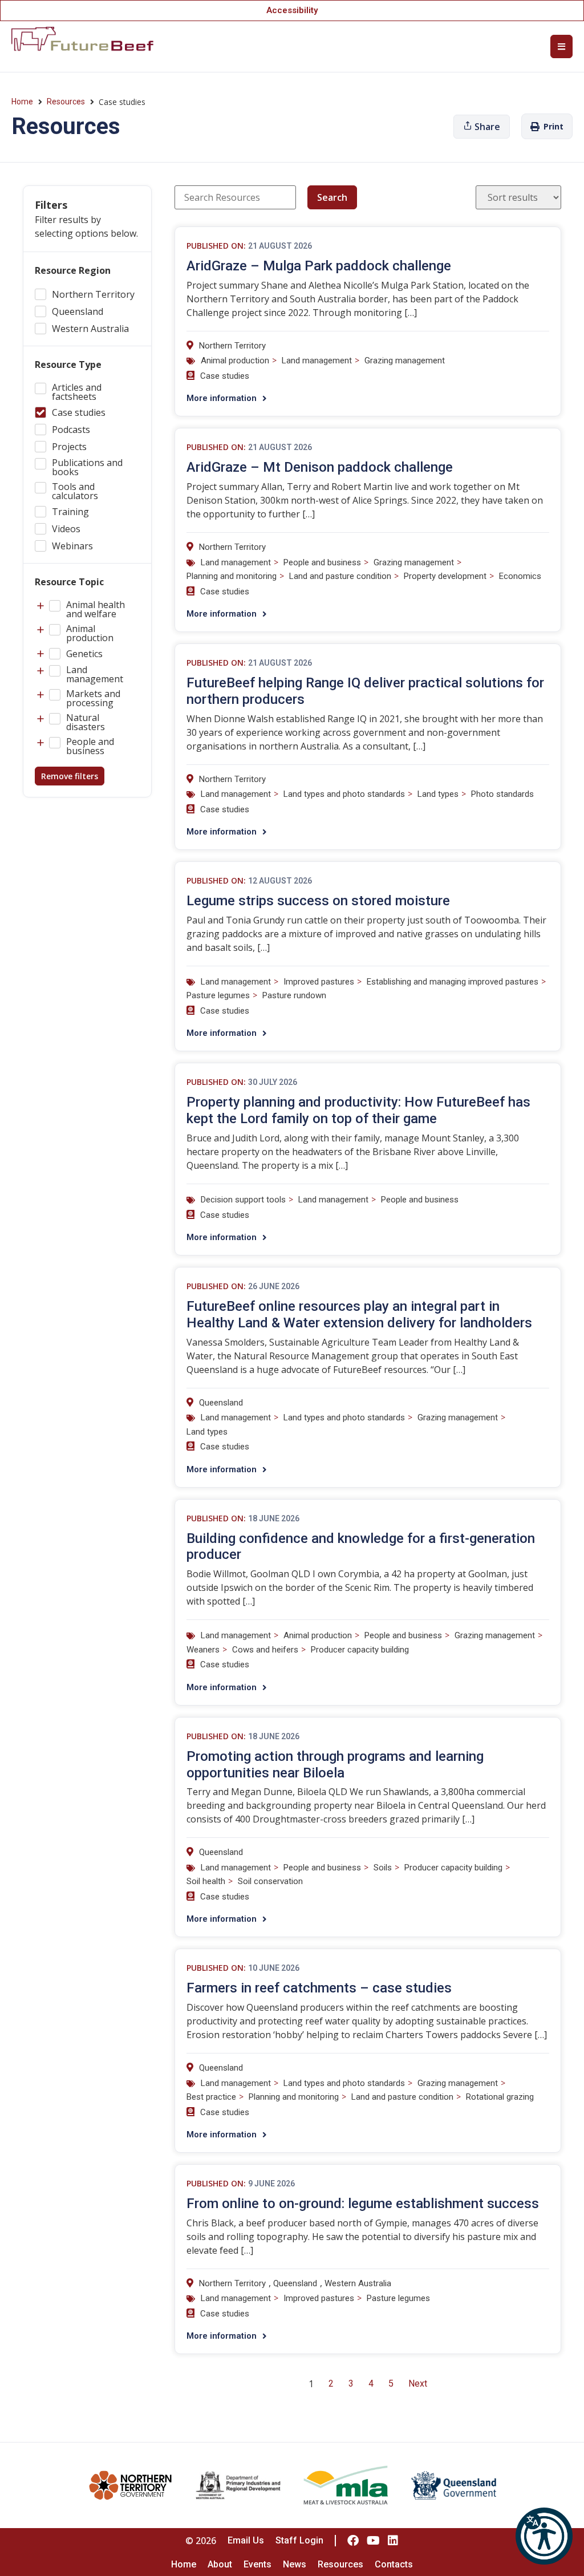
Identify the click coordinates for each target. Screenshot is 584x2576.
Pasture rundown (294, 995)
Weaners (203, 1650)
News (295, 2564)
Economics (520, 576)
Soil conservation (270, 1881)
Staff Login (299, 2540)
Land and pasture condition (340, 576)
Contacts (394, 2564)
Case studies (225, 376)
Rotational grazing (500, 2097)
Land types (438, 794)
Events (257, 2564)
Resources (66, 102)
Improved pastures (319, 982)
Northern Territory (232, 346)
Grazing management (405, 361)
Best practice (211, 2097)
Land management (317, 361)
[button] (544, 2536)
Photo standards (502, 794)
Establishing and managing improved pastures (453, 982)
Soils (383, 1868)
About (220, 2564)
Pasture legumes (218, 995)
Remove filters (70, 776)
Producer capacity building (360, 1650)
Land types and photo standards (344, 794)
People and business (322, 562)
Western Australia (358, 2283)
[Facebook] (353, 2541)
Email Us (246, 2540)
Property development (445, 576)
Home (22, 102)
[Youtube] (373, 2541)
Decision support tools (243, 1200)
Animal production (235, 361)
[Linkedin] (393, 2541)
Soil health (206, 1881)
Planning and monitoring (232, 576)
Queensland (221, 1403)
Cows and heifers (265, 1650)
